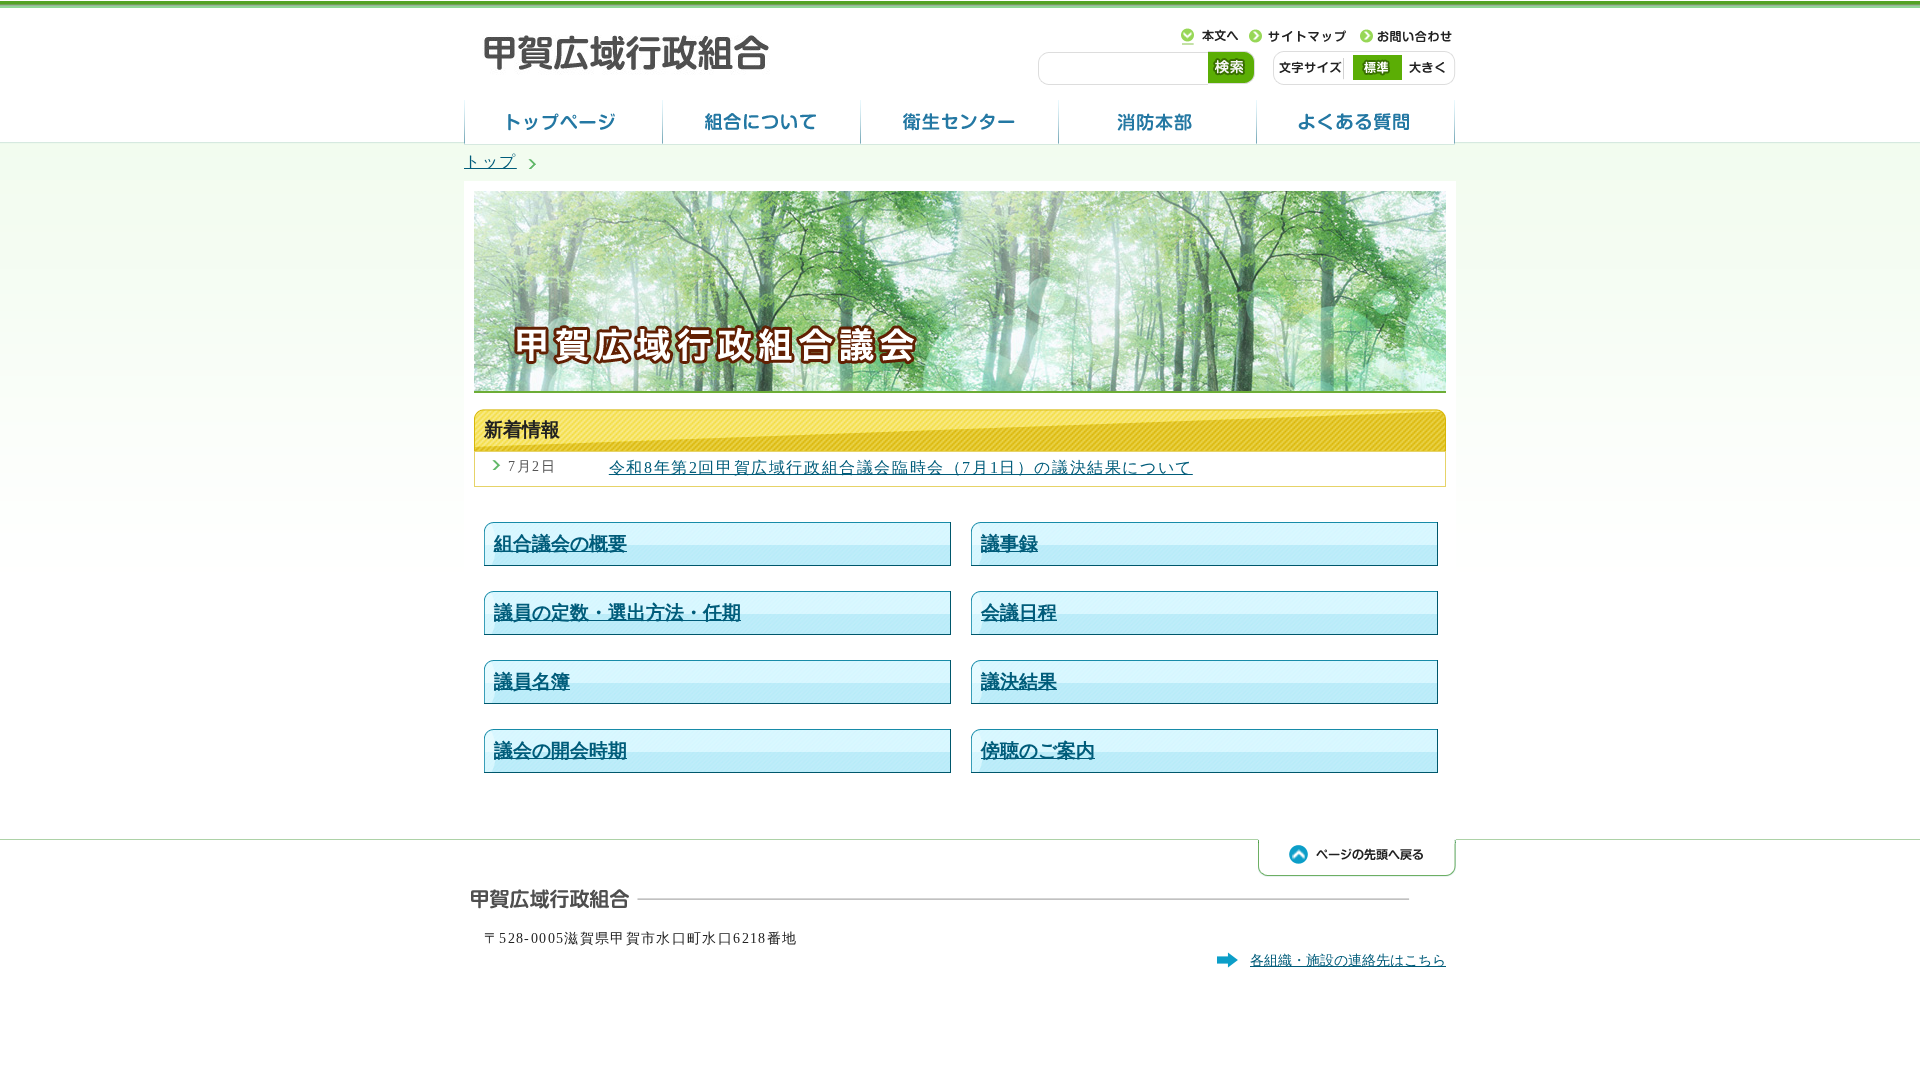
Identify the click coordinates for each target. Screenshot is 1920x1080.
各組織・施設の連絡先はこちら (1348, 960)
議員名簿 (532, 681)
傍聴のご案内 (1038, 750)
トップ (490, 161)
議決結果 (1019, 681)
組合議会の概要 (560, 543)
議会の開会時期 (560, 750)
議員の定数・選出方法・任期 (617, 612)
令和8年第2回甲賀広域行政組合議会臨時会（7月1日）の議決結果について (901, 467)
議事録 (1009, 543)
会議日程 (1019, 612)
